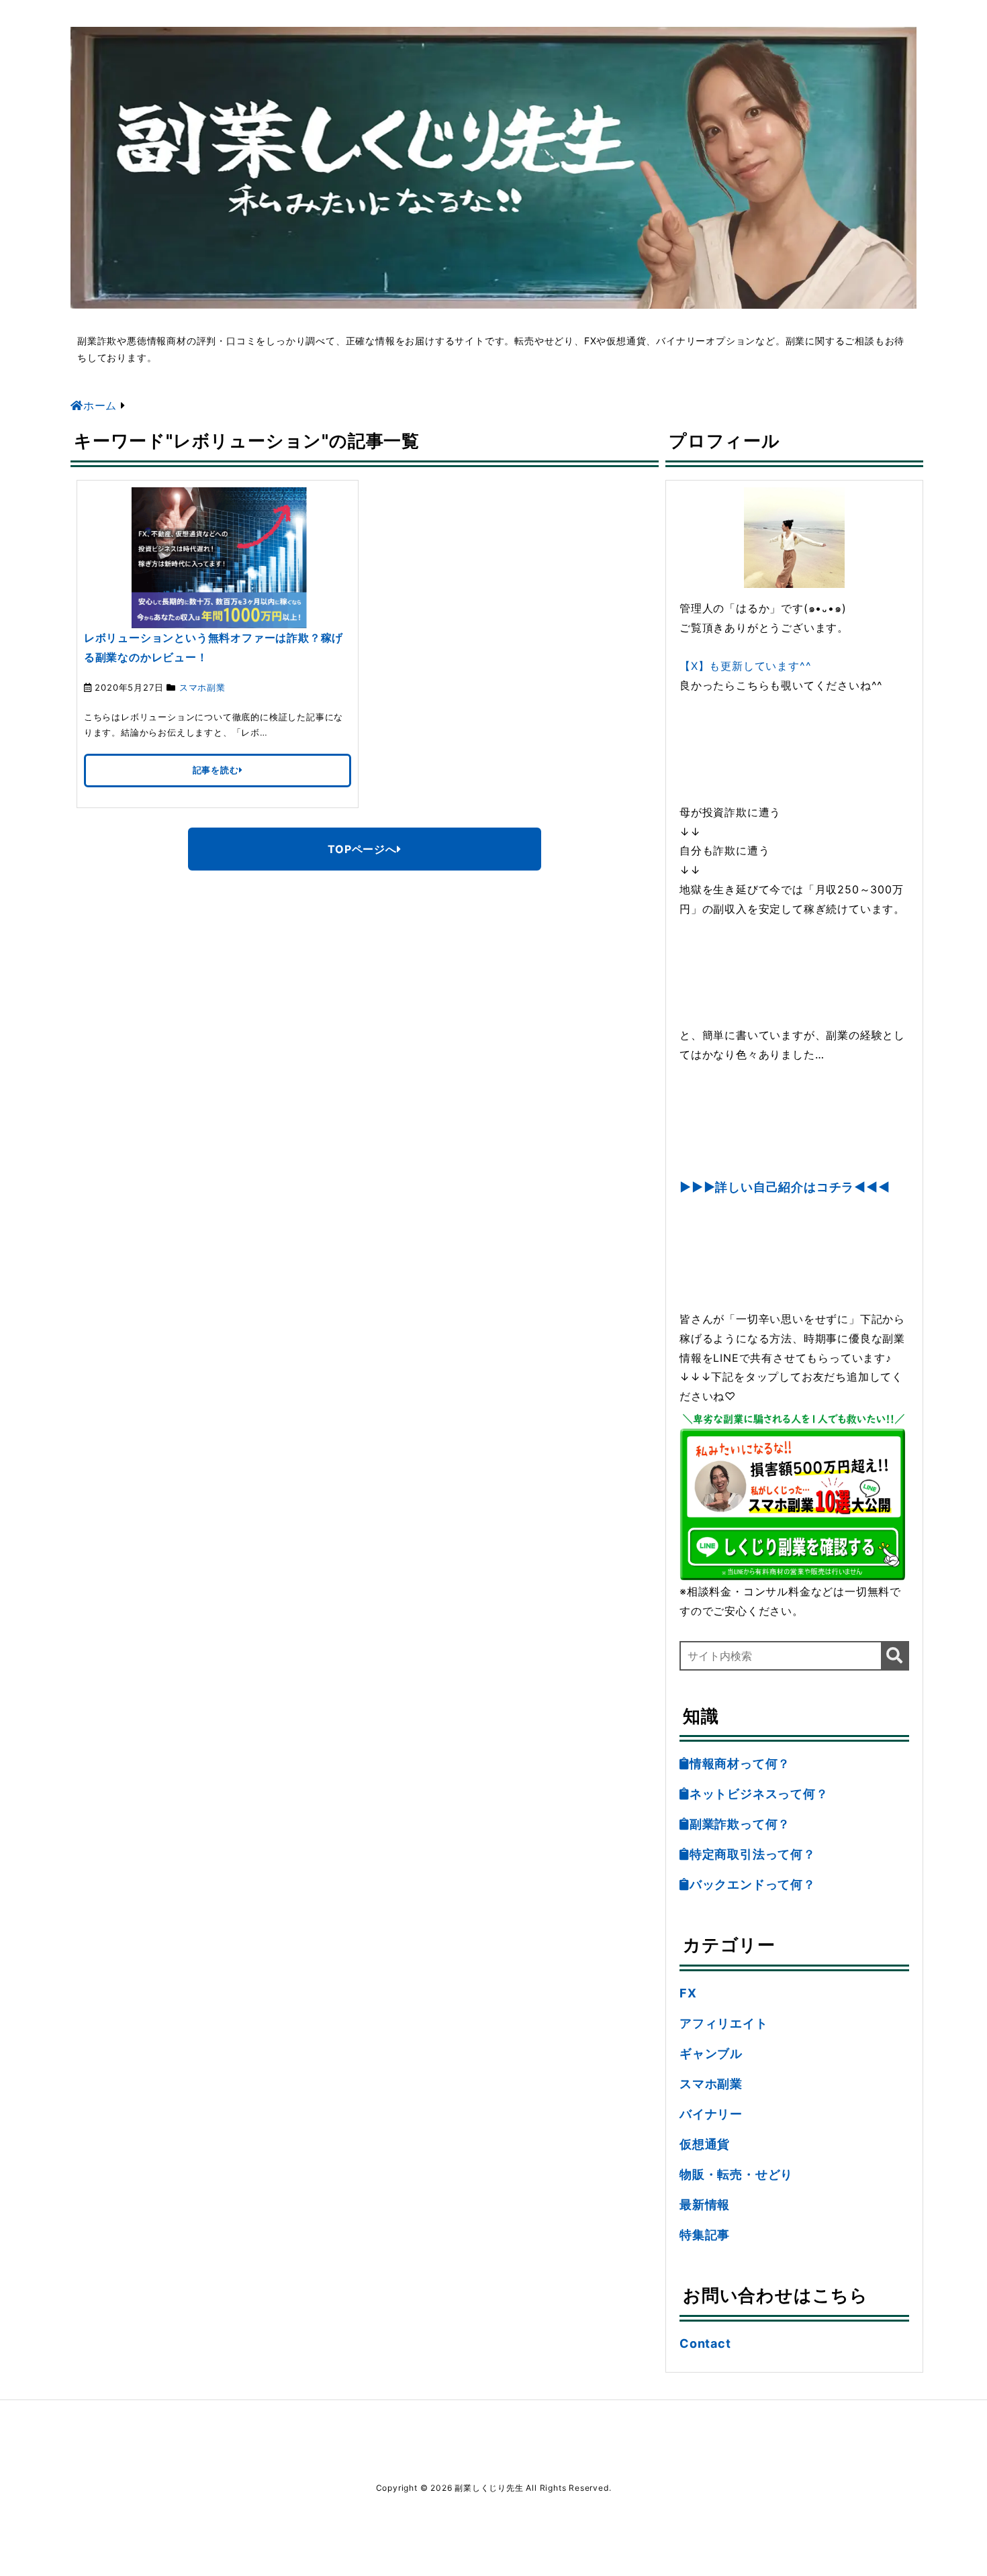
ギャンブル (711, 2053)
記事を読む (216, 770)
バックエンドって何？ (753, 1884)
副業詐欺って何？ (740, 1824)
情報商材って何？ (740, 1764)
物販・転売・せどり (736, 2174)
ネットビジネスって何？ (759, 1794)
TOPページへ (362, 849)
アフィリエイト (724, 2023)
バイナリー (711, 2114)
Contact (705, 2343)
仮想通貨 (705, 2144)
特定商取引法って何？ (753, 1854)
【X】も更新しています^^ (745, 666)
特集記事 (705, 2235)
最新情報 (705, 2205)
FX (688, 1993)
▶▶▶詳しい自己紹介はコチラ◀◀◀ (785, 1187)
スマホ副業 (202, 687)
